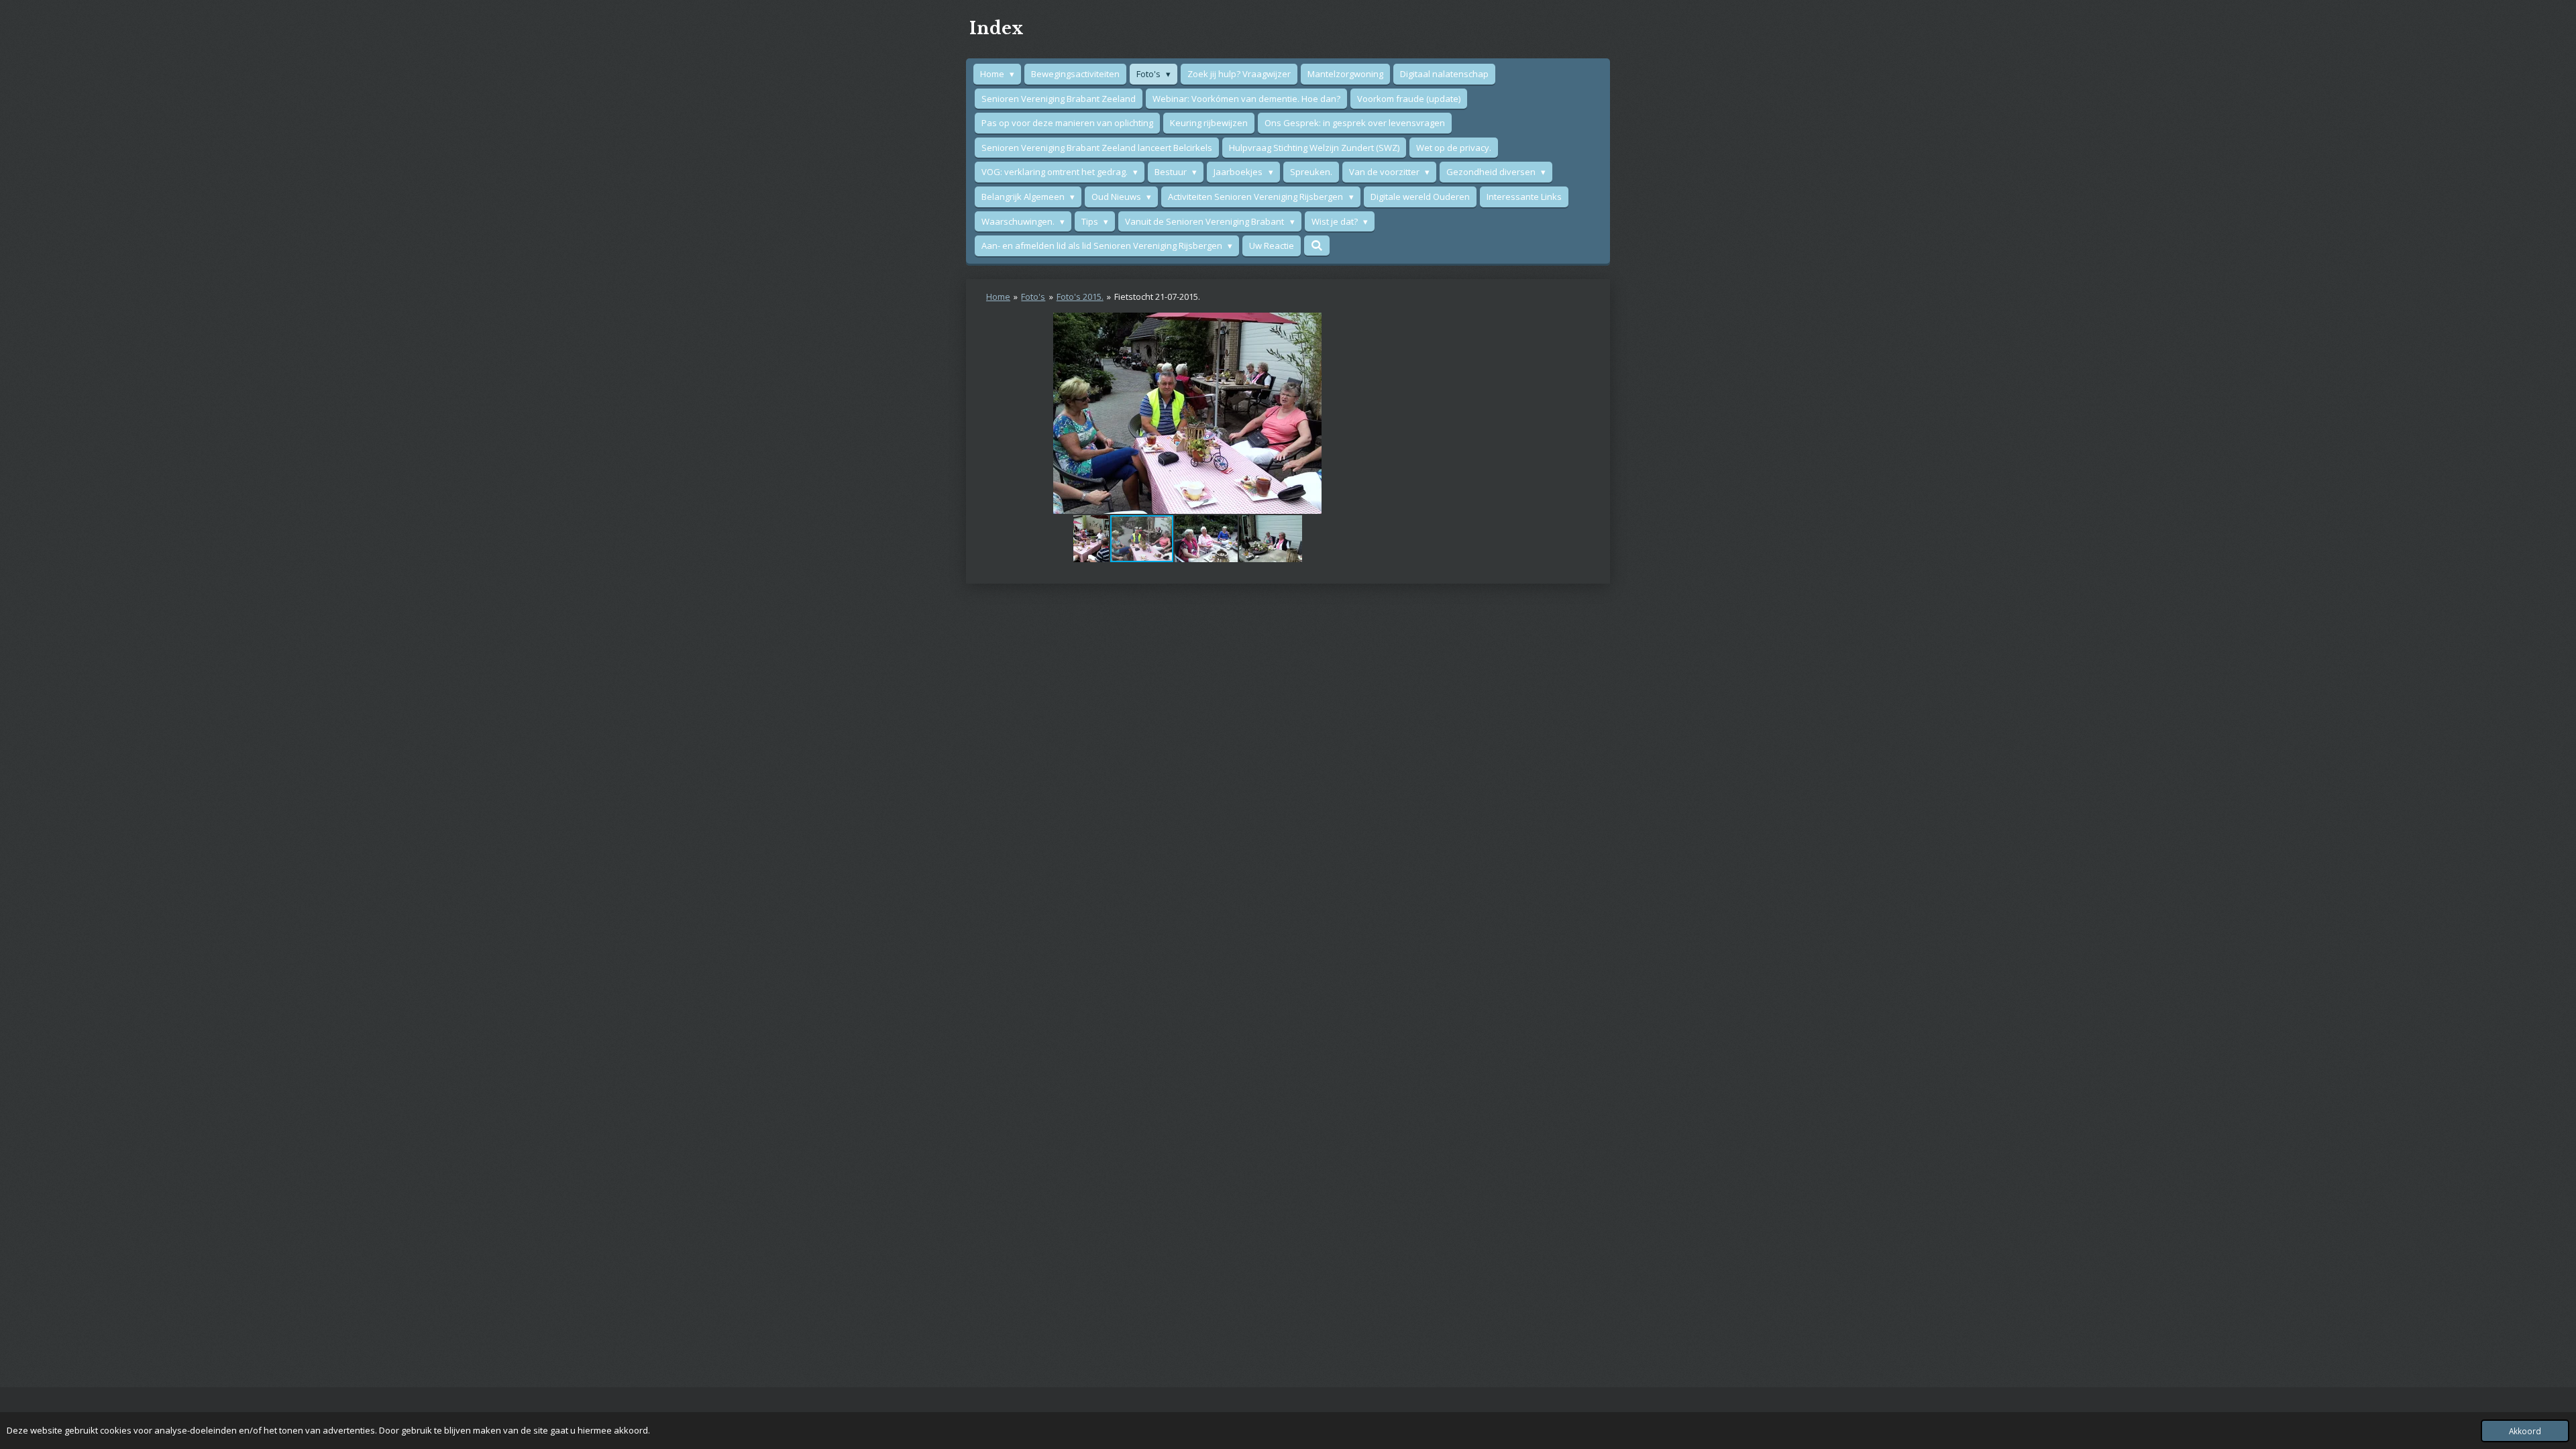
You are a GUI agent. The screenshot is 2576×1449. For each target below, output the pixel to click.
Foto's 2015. (1080, 297)
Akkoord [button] (2525, 1431)
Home (998, 297)
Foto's (1033, 297)
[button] (1377, 325)
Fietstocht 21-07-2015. (1157, 297)
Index (997, 29)
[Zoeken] (1317, 246)
